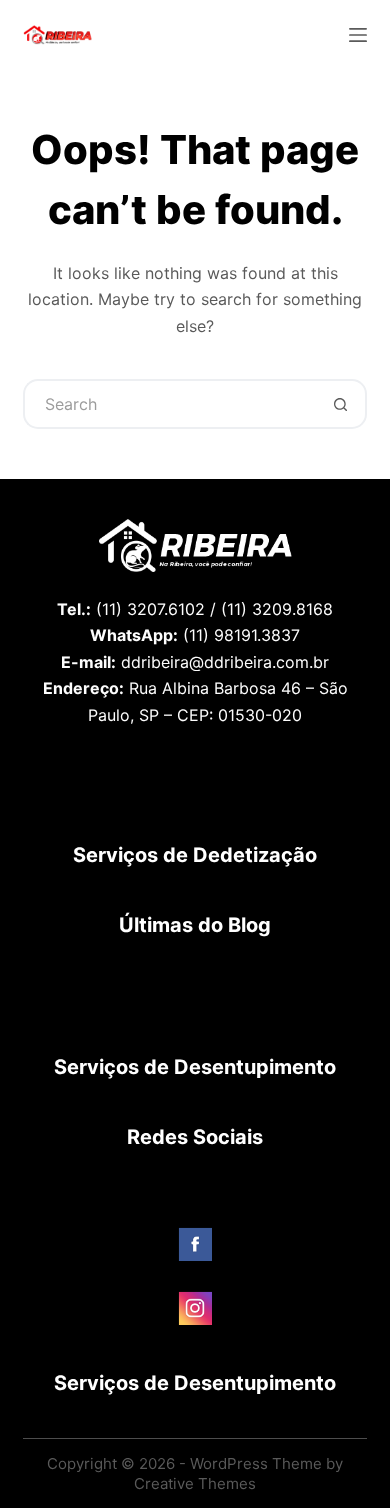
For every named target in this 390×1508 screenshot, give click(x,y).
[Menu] (358, 35)
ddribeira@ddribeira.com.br (225, 662)
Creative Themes (195, 1483)
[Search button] (342, 404)
